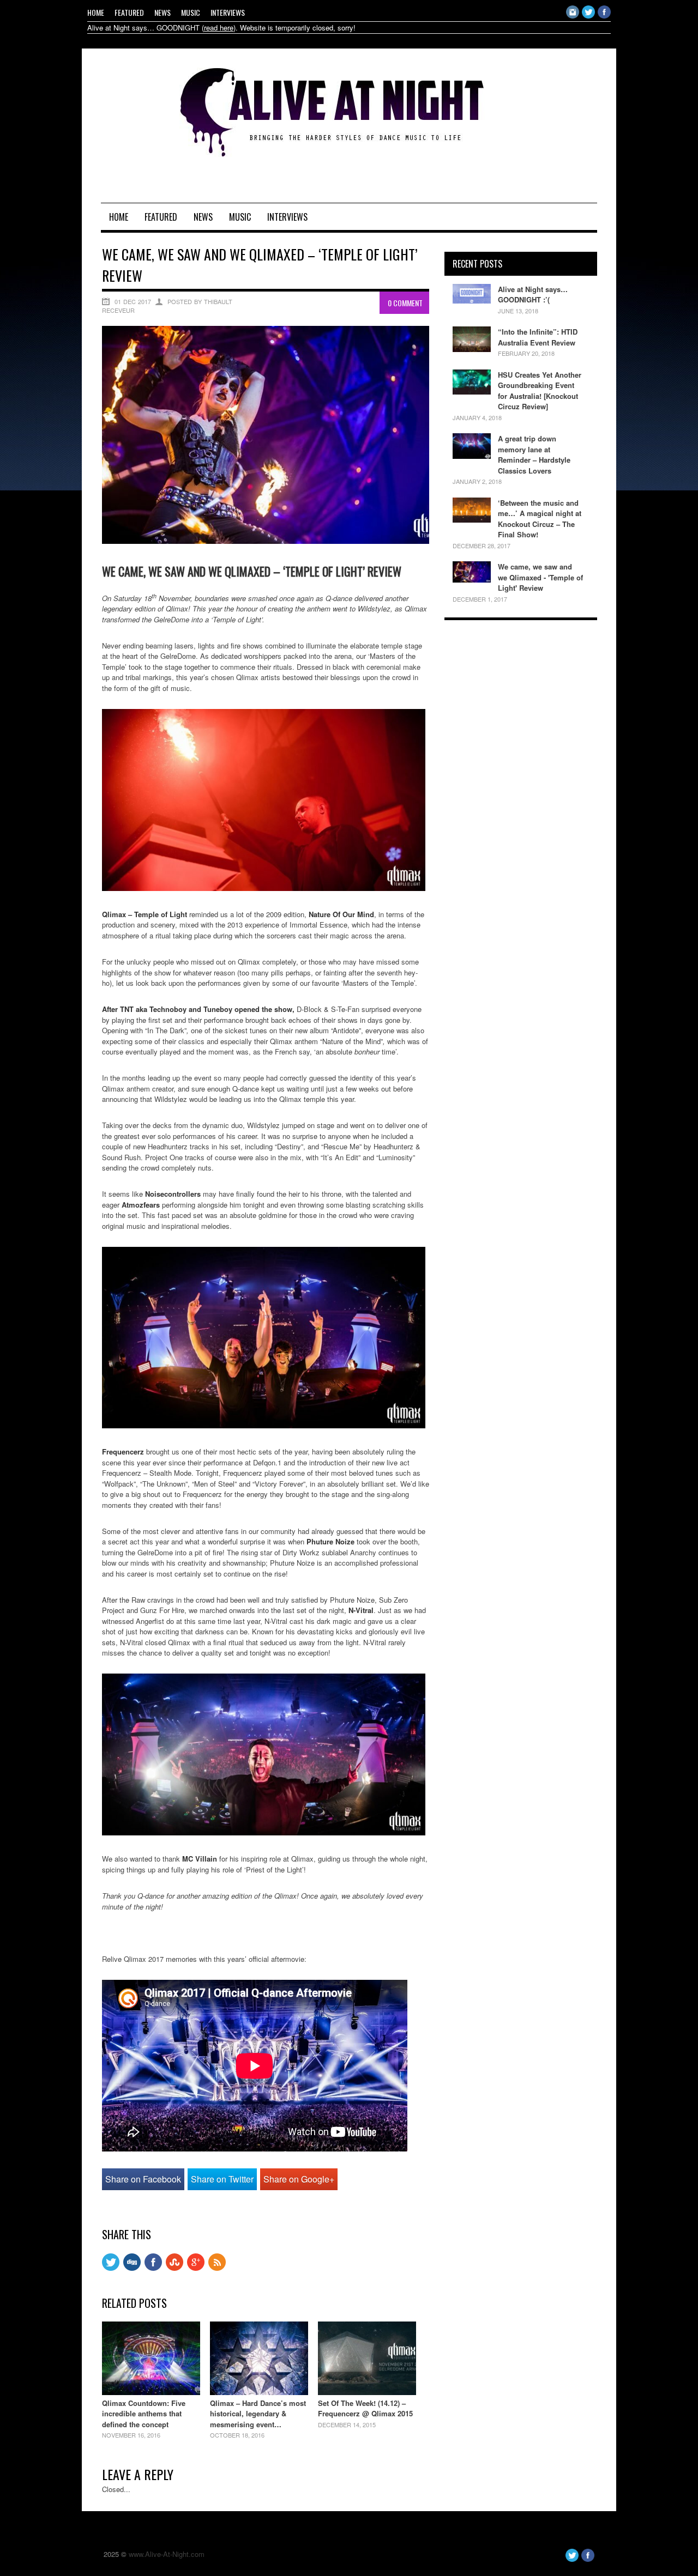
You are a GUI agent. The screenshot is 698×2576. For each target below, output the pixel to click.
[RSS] (217, 2268)
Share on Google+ (299, 2179)
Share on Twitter (222, 2179)
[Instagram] (573, 16)
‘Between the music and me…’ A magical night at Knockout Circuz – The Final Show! (540, 519)
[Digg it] (132, 2268)
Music (191, 12)
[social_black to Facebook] (153, 2268)
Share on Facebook (143, 2179)
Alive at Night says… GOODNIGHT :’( (533, 295)
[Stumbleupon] (174, 2268)
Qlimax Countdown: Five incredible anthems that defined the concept (144, 2414)
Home (96, 12)
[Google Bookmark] (196, 2268)
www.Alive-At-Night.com (167, 2554)
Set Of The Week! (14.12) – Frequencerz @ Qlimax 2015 (365, 2408)
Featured (129, 12)
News (163, 12)
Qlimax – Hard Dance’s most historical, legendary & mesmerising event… (258, 2414)
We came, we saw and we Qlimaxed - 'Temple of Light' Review (540, 577)
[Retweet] (111, 2268)
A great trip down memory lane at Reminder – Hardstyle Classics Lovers (534, 454)
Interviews (228, 12)
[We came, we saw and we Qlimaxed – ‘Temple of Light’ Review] (266, 541)
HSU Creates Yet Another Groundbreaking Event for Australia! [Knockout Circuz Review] (540, 391)
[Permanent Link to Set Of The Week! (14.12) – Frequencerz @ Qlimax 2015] (367, 2392)
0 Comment (405, 303)
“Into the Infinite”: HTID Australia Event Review (538, 337)
